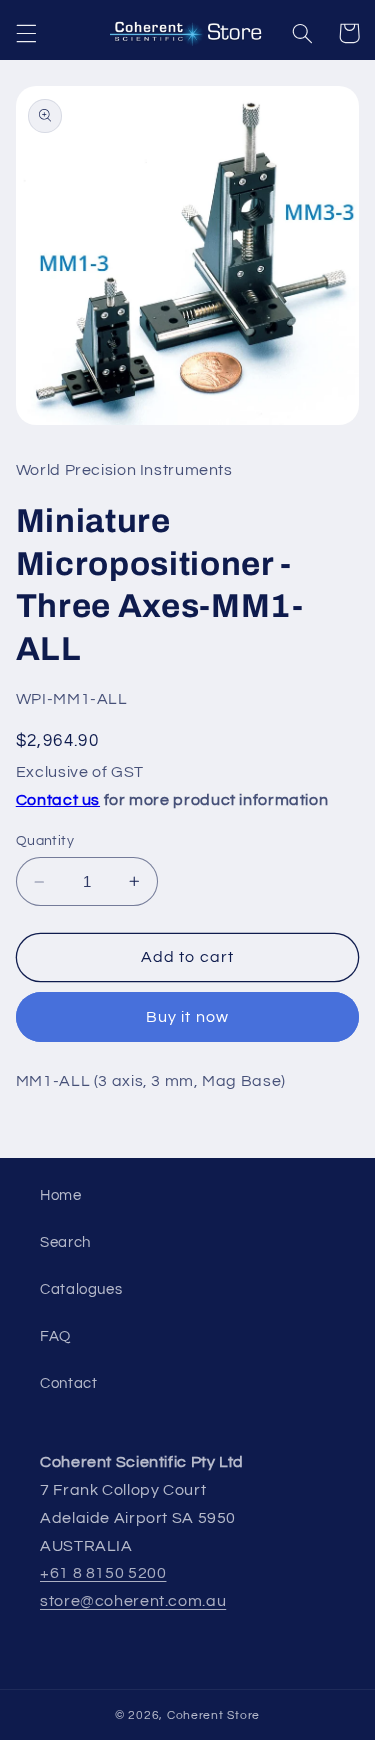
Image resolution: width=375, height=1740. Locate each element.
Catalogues (81, 1289)
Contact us (58, 800)
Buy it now (187, 1017)
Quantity (45, 841)
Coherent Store (213, 1715)
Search (65, 1242)
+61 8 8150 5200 (103, 1573)
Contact (68, 1383)
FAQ (55, 1336)
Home (61, 1195)
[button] (26, 33)
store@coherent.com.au (133, 1601)
